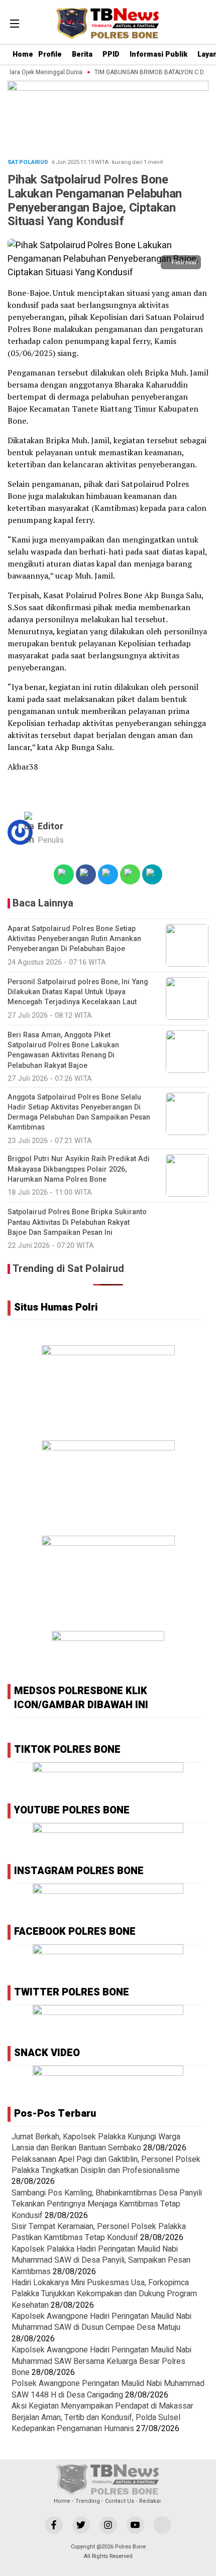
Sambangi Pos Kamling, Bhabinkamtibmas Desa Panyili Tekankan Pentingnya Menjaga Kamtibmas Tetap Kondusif (107, 2204)
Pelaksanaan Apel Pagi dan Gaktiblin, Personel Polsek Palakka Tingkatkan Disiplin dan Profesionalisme (106, 2165)
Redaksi (150, 2501)
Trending (88, 2501)
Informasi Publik (158, 54)
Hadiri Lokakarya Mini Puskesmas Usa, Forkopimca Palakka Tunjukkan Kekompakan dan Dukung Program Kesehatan (104, 2294)
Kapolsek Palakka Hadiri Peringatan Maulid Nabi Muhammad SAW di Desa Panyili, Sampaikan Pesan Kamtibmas (101, 2260)
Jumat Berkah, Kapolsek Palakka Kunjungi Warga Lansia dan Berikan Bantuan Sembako (96, 2142)
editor (50, 826)
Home (23, 54)
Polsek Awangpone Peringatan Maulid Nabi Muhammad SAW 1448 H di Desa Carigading (108, 2389)
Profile (50, 54)
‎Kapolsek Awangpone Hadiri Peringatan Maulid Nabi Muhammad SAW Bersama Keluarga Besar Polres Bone (101, 2361)
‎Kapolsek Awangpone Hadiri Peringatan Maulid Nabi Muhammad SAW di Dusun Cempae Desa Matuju (101, 2322)
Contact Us (120, 2501)
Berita (82, 54)
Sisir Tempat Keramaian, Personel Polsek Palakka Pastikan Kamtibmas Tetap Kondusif (99, 2232)
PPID (111, 54)
